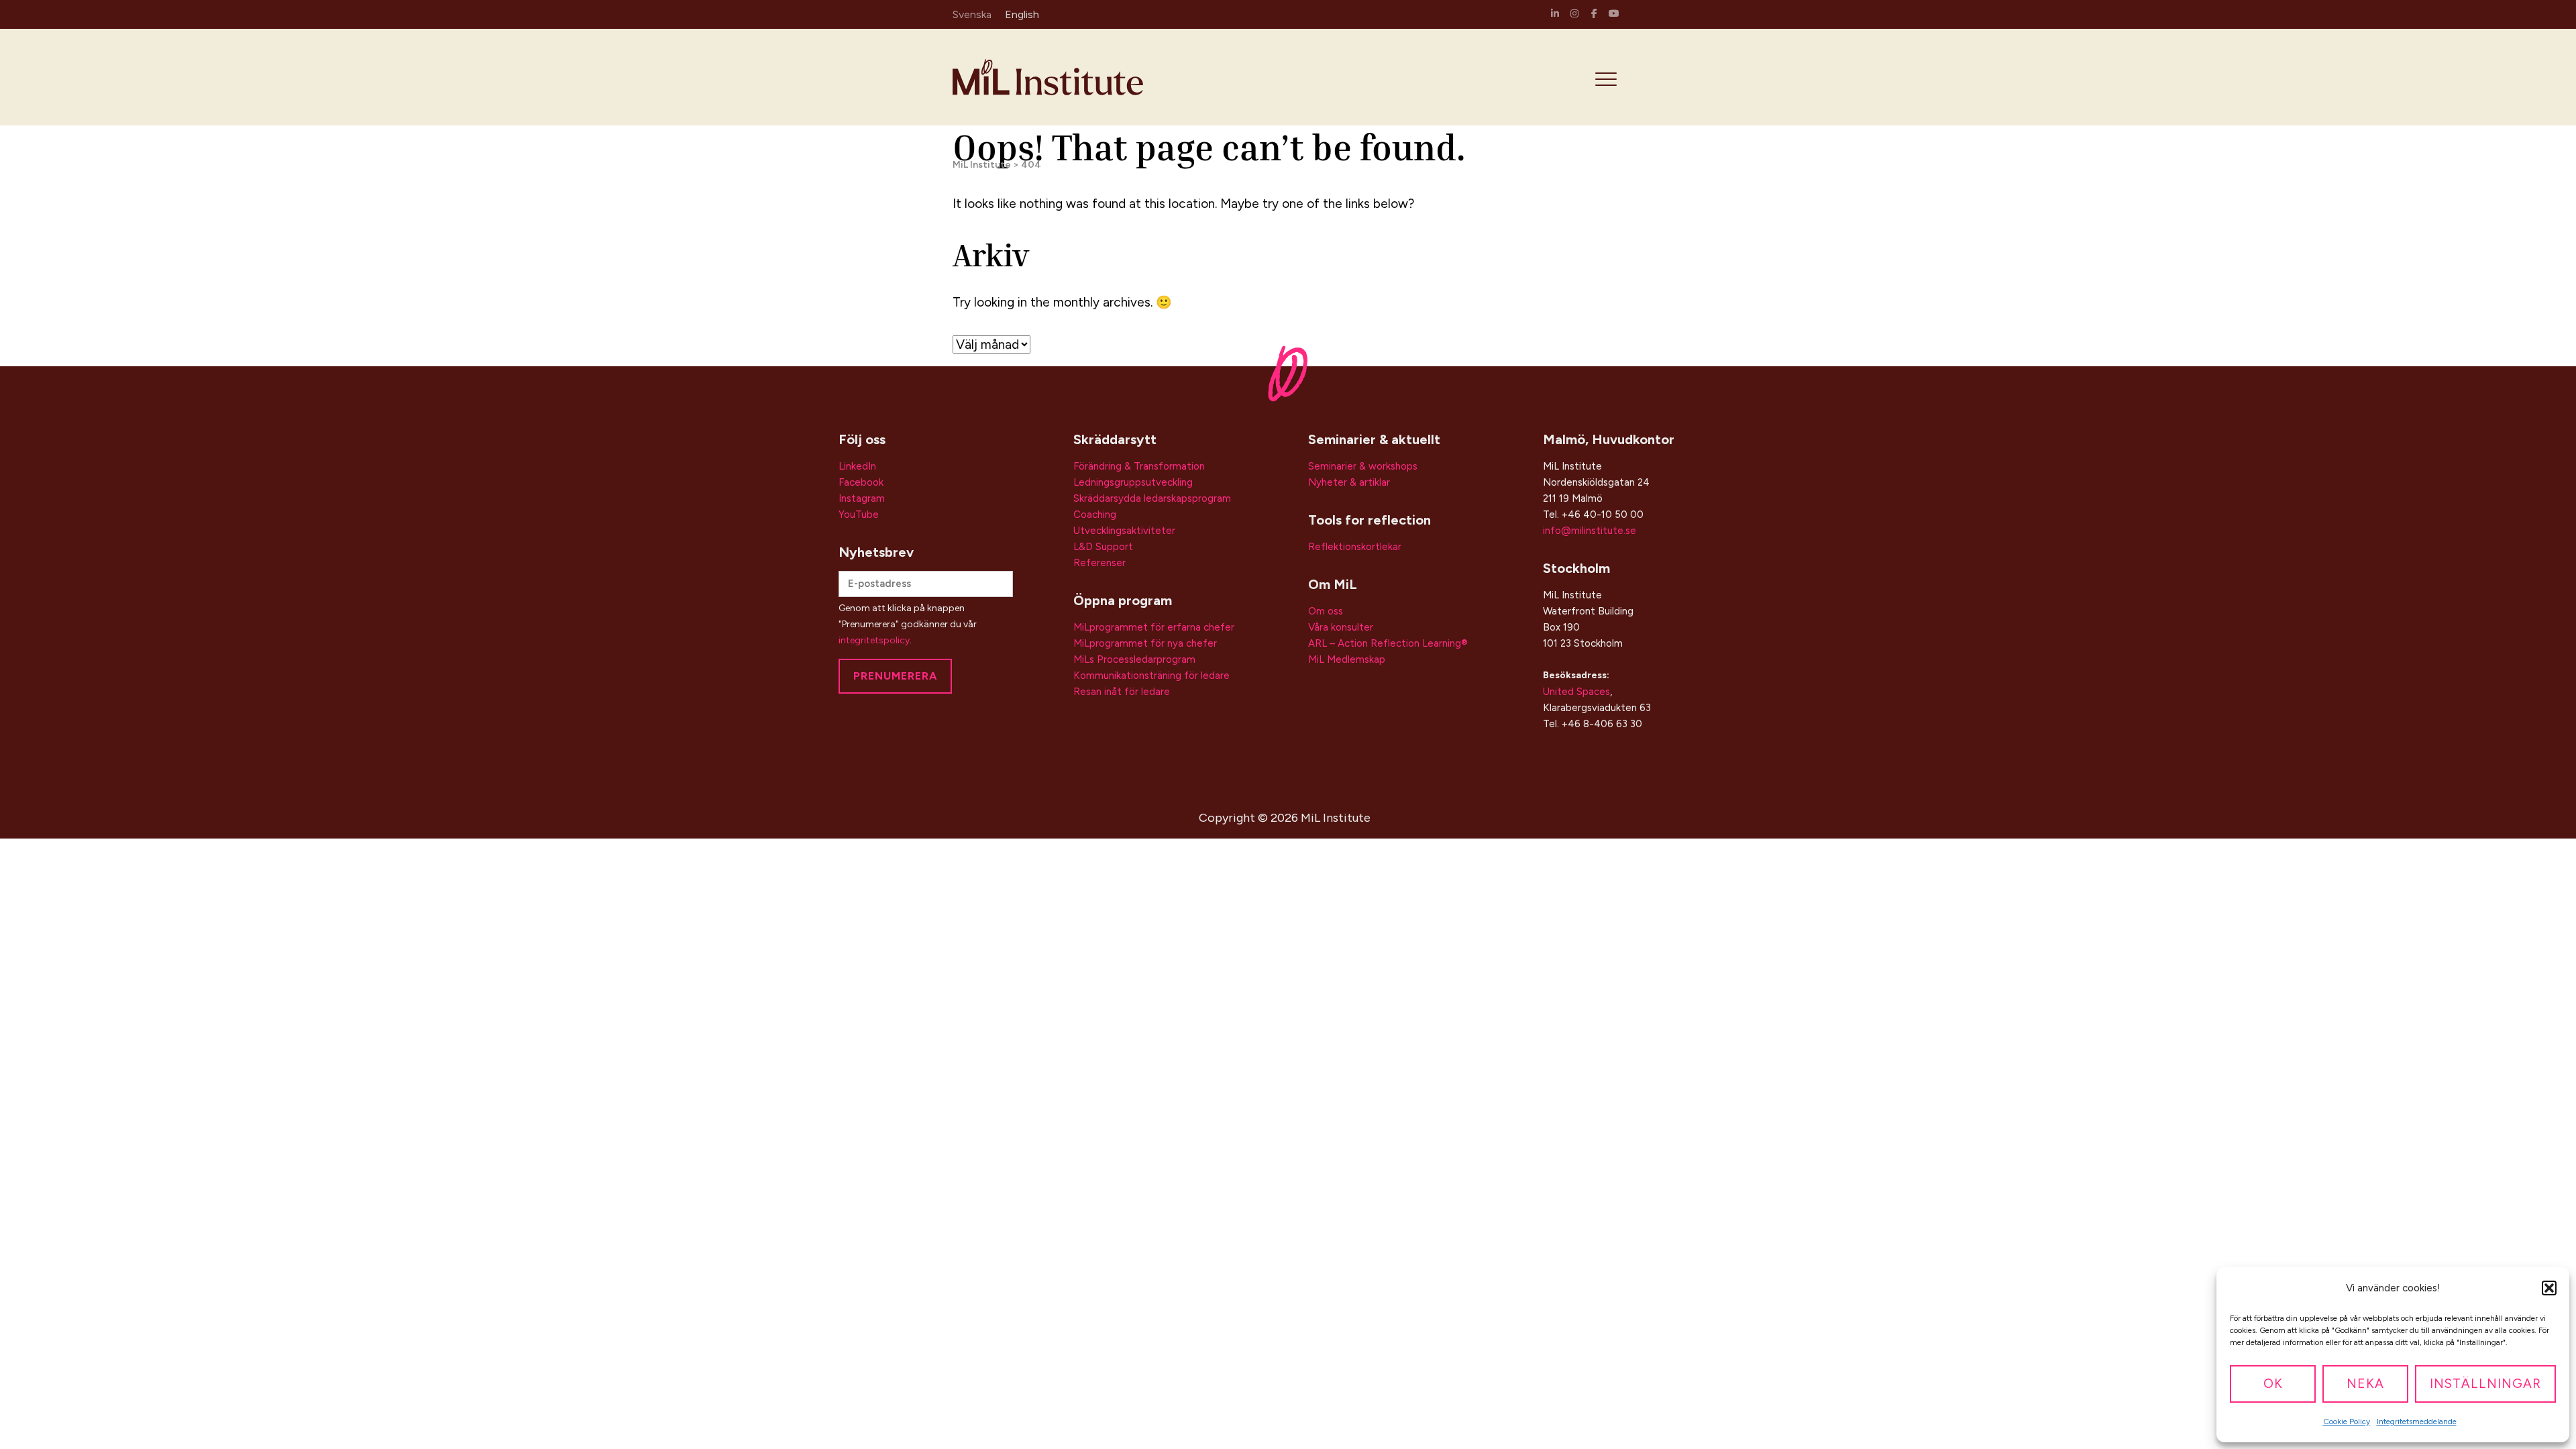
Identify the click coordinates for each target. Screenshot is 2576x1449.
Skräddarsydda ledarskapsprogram (1152, 498)
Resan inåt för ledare (1122, 692)
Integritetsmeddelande (2417, 1421)
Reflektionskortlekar (1355, 547)
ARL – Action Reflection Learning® (1388, 643)
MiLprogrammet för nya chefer (1145, 643)
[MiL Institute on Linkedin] (1555, 14)
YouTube (859, 515)
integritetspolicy (874, 640)
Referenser (1099, 563)
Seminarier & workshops (1363, 466)
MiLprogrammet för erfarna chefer (1154, 627)
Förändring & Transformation (1139, 466)
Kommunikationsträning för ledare (1151, 676)
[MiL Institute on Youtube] (1614, 14)
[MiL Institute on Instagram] (1574, 14)
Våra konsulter (1341, 627)
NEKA (2365, 1384)
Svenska (972, 14)
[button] (2549, 1288)
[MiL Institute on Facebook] (1595, 14)
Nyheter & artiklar (1349, 482)
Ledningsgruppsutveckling (1133, 482)
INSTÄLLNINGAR (2485, 1384)
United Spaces (1576, 692)
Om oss (1326, 611)
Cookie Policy (2347, 1421)
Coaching (1095, 515)
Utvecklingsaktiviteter (1124, 531)
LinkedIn (857, 466)
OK (2273, 1384)
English (1022, 14)
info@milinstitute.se (1590, 531)
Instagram (862, 498)
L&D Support (1103, 547)
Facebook (861, 482)
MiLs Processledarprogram (1134, 659)
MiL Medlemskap (1347, 659)
